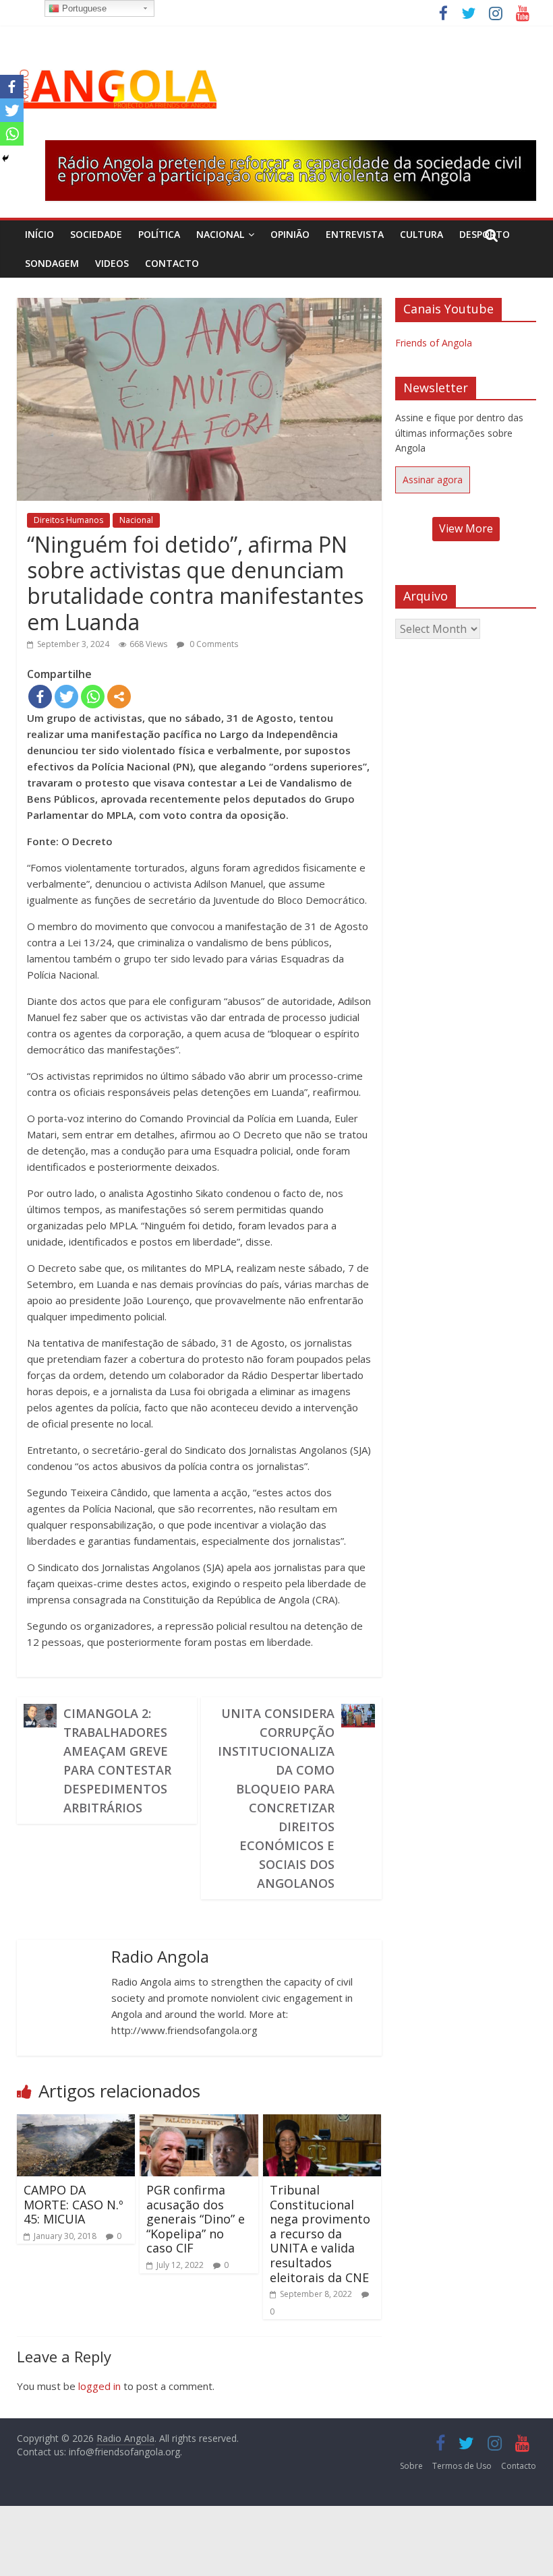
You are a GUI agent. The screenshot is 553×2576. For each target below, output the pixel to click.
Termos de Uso (462, 2466)
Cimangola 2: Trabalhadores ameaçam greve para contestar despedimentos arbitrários (117, 1760)
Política (159, 234)
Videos (112, 263)
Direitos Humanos (68, 520)
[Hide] (5, 158)
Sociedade (96, 234)
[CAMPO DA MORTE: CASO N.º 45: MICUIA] (76, 2122)
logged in (99, 2386)
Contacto (172, 263)
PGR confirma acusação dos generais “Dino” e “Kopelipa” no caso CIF (196, 2219)
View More (466, 528)
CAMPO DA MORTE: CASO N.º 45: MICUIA (74, 2204)
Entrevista (355, 234)
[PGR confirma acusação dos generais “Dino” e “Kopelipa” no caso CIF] (199, 2122)
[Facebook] (40, 697)
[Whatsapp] (93, 697)
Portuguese (83, 8)
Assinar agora (433, 480)
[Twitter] (66, 697)
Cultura (421, 234)
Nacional (220, 234)
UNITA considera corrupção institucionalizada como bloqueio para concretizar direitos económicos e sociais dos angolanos (276, 1798)
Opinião (290, 234)
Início (39, 234)
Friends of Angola (434, 343)
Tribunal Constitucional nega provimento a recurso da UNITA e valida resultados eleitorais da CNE (320, 2234)
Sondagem (52, 263)
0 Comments (213, 644)
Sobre (411, 2466)
